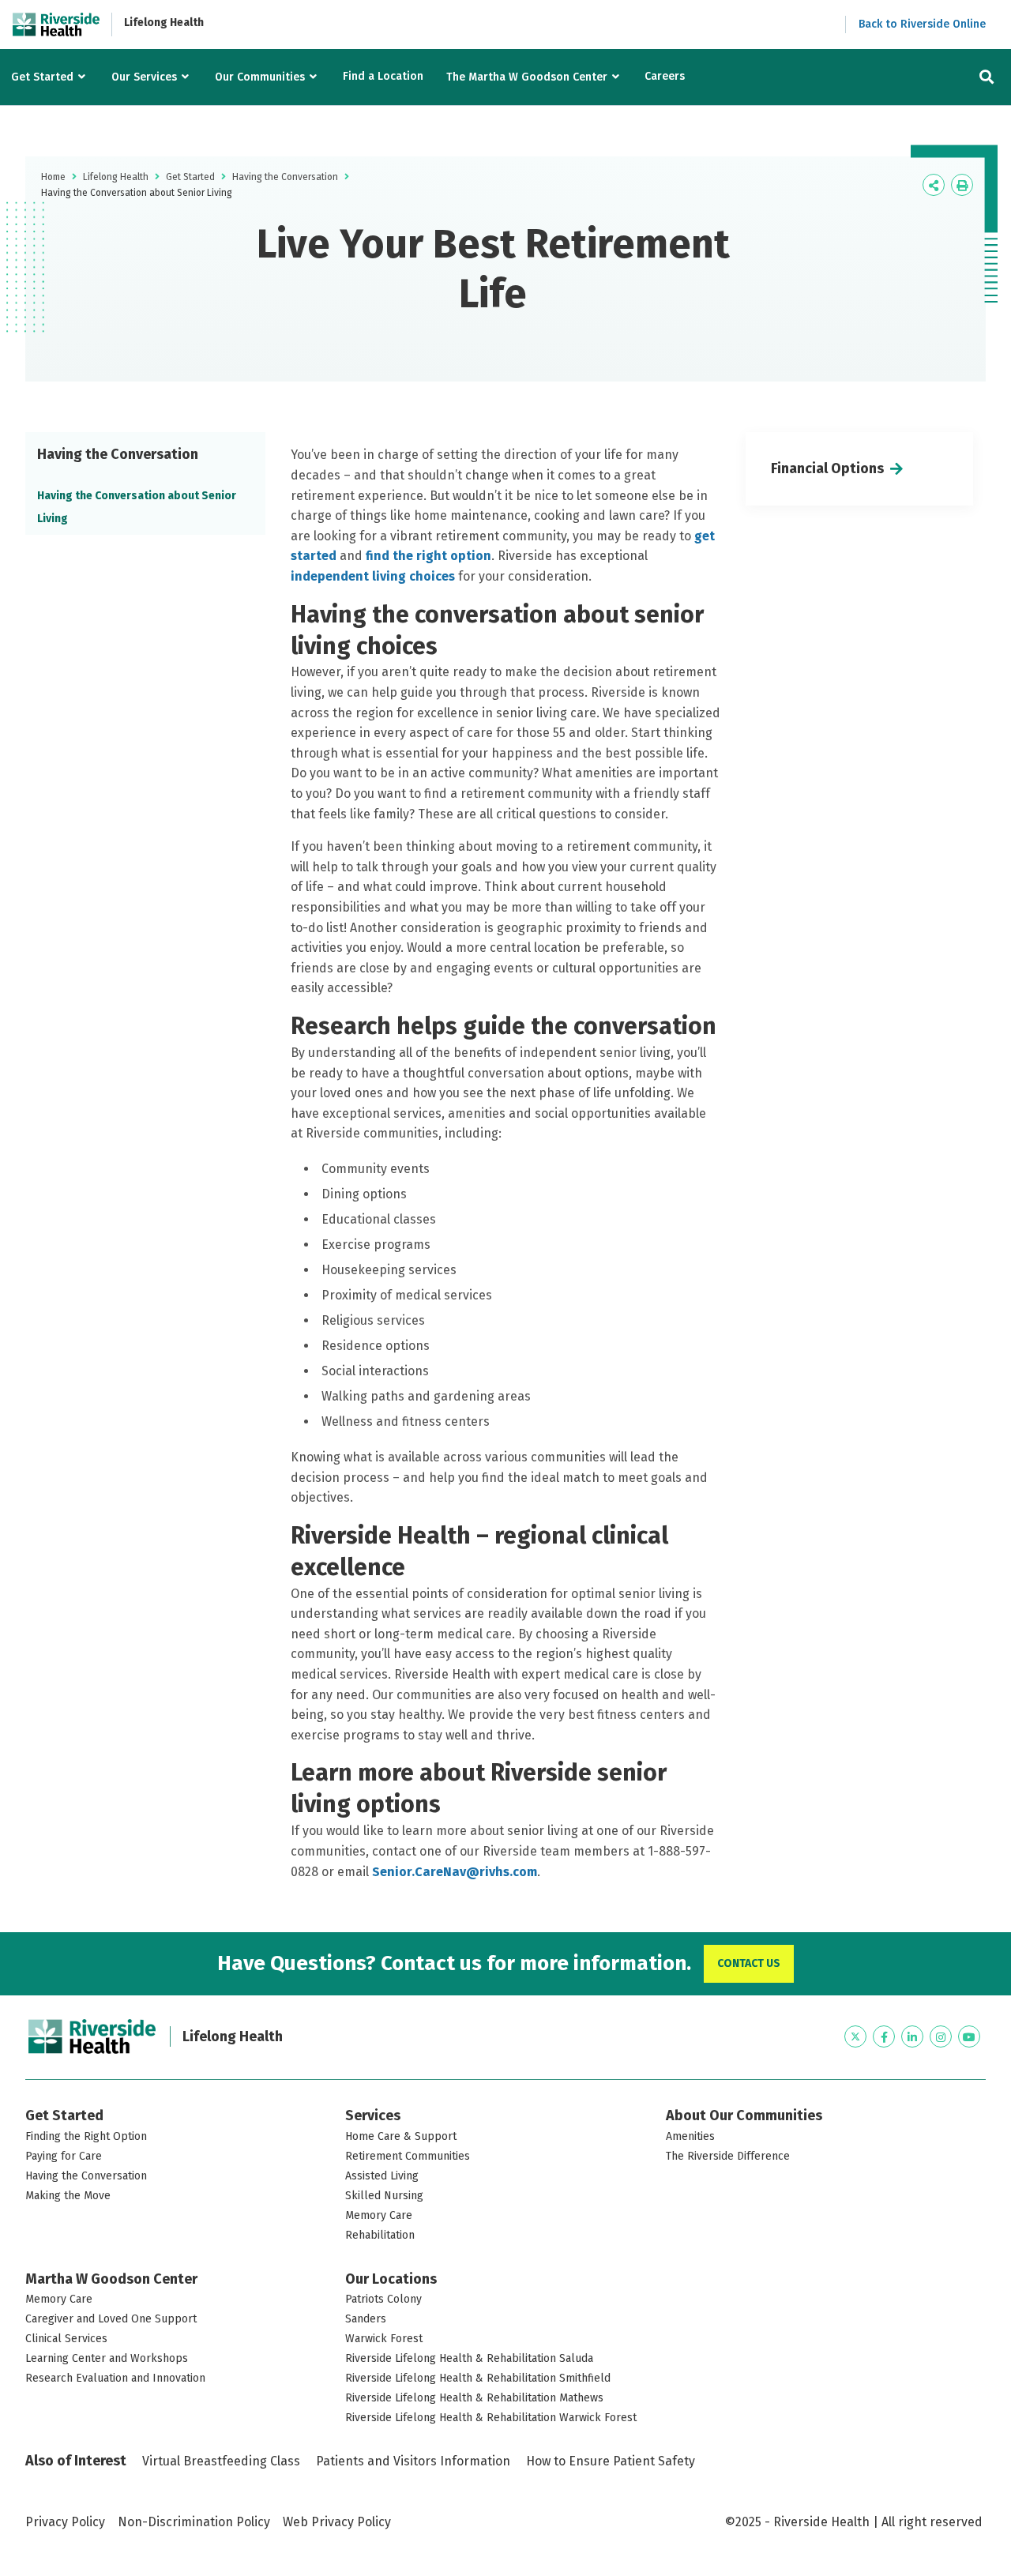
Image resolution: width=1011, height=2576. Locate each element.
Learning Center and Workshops (107, 2358)
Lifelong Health (164, 23)
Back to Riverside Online (922, 24)
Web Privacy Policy (337, 2522)
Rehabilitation (380, 2235)
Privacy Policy (65, 2522)
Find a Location (383, 76)
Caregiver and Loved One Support (111, 2319)
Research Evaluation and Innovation (115, 2378)
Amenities (690, 2136)
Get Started (42, 77)
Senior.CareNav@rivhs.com (455, 1872)
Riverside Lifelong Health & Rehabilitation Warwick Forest (491, 2418)
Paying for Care (64, 2156)
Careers (665, 76)
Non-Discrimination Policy (194, 2522)
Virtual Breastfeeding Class (221, 2461)
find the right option (428, 556)
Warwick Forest (384, 2339)
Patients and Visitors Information (413, 2461)
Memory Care (379, 2215)
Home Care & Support (401, 2136)
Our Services (144, 77)
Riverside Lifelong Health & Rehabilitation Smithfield (478, 2378)
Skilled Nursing (384, 2196)
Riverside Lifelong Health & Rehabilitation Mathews (474, 2398)
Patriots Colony (383, 2299)
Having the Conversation (285, 177)
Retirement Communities (408, 2156)
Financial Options (827, 468)
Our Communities (260, 77)
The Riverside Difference (728, 2156)
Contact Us (749, 1963)
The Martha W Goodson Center (527, 77)
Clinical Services (66, 2339)
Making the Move (68, 2196)
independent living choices (373, 576)
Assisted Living (382, 2176)
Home (53, 177)
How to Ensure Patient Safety (611, 2461)
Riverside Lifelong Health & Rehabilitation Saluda (469, 2358)
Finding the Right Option (86, 2136)
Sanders (366, 2319)
